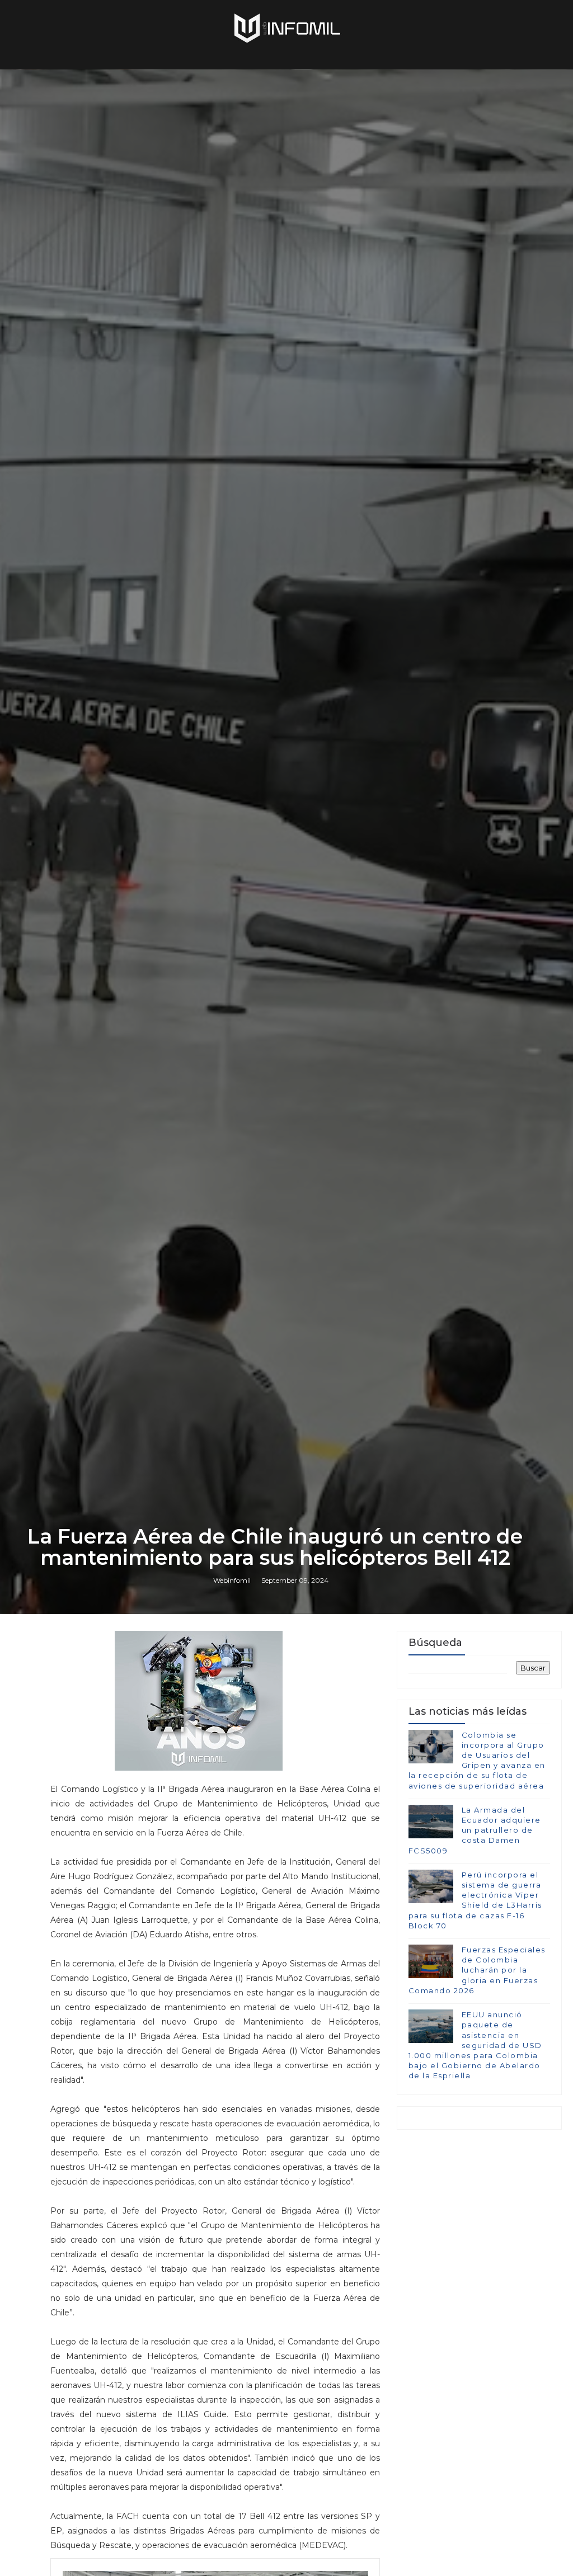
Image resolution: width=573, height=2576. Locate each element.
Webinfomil (232, 1580)
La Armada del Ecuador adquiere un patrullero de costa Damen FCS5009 (475, 1830)
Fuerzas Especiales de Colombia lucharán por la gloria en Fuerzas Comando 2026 (477, 1970)
